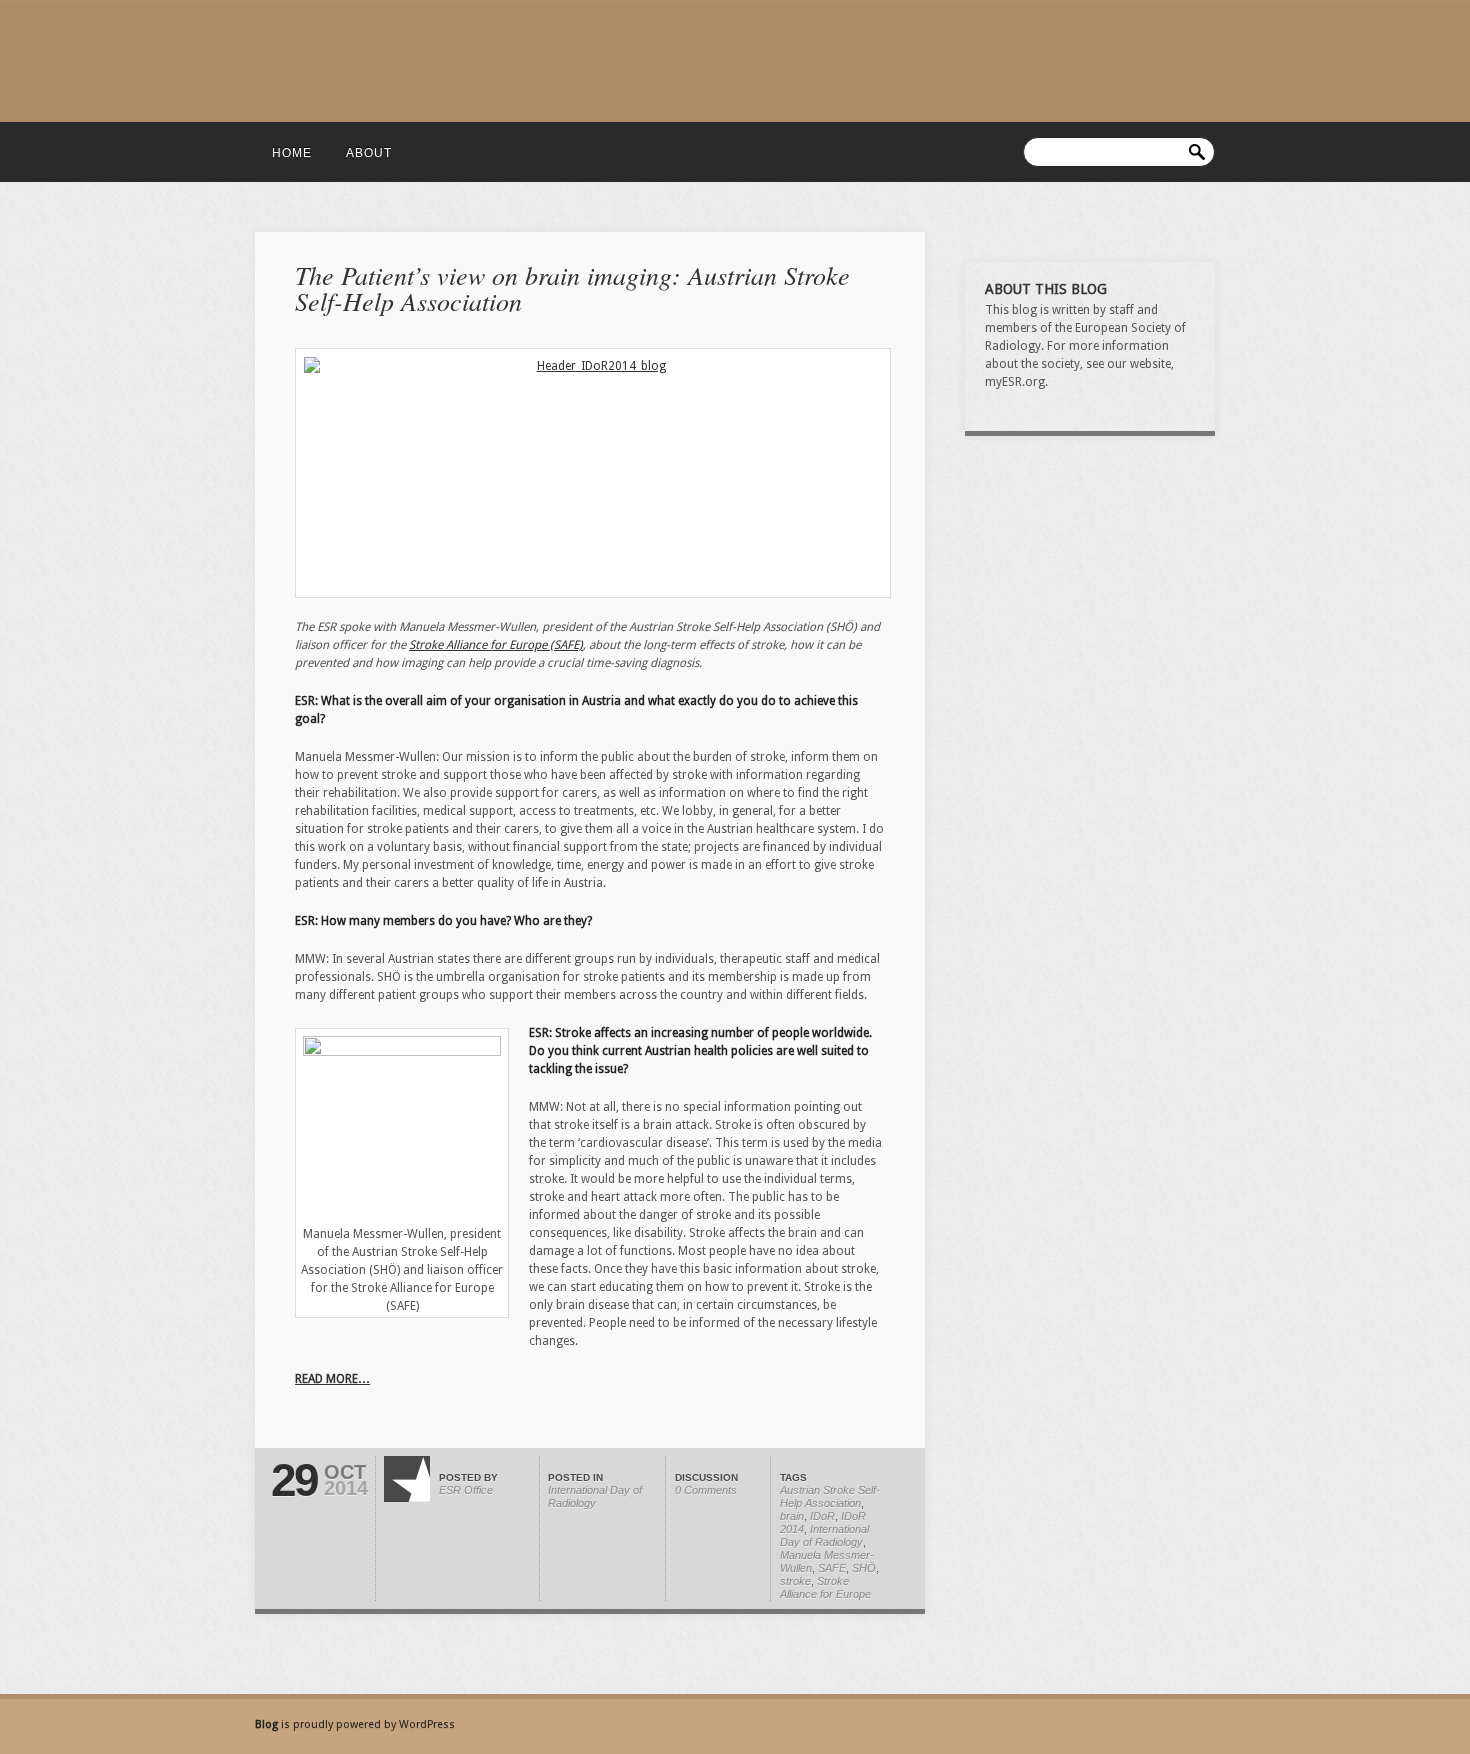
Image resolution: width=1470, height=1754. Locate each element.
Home (292, 153)
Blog (268, 1724)
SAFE (832, 1568)
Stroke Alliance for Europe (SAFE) (496, 645)
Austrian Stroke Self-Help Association (830, 1496)
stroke (795, 1581)
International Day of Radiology (595, 1496)
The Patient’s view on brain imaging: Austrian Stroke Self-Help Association (572, 287)
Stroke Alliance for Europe (825, 1587)
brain (792, 1516)
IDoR (822, 1516)
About (369, 153)
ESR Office (466, 1490)
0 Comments (706, 1490)
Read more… (332, 1379)
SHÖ (864, 1568)
